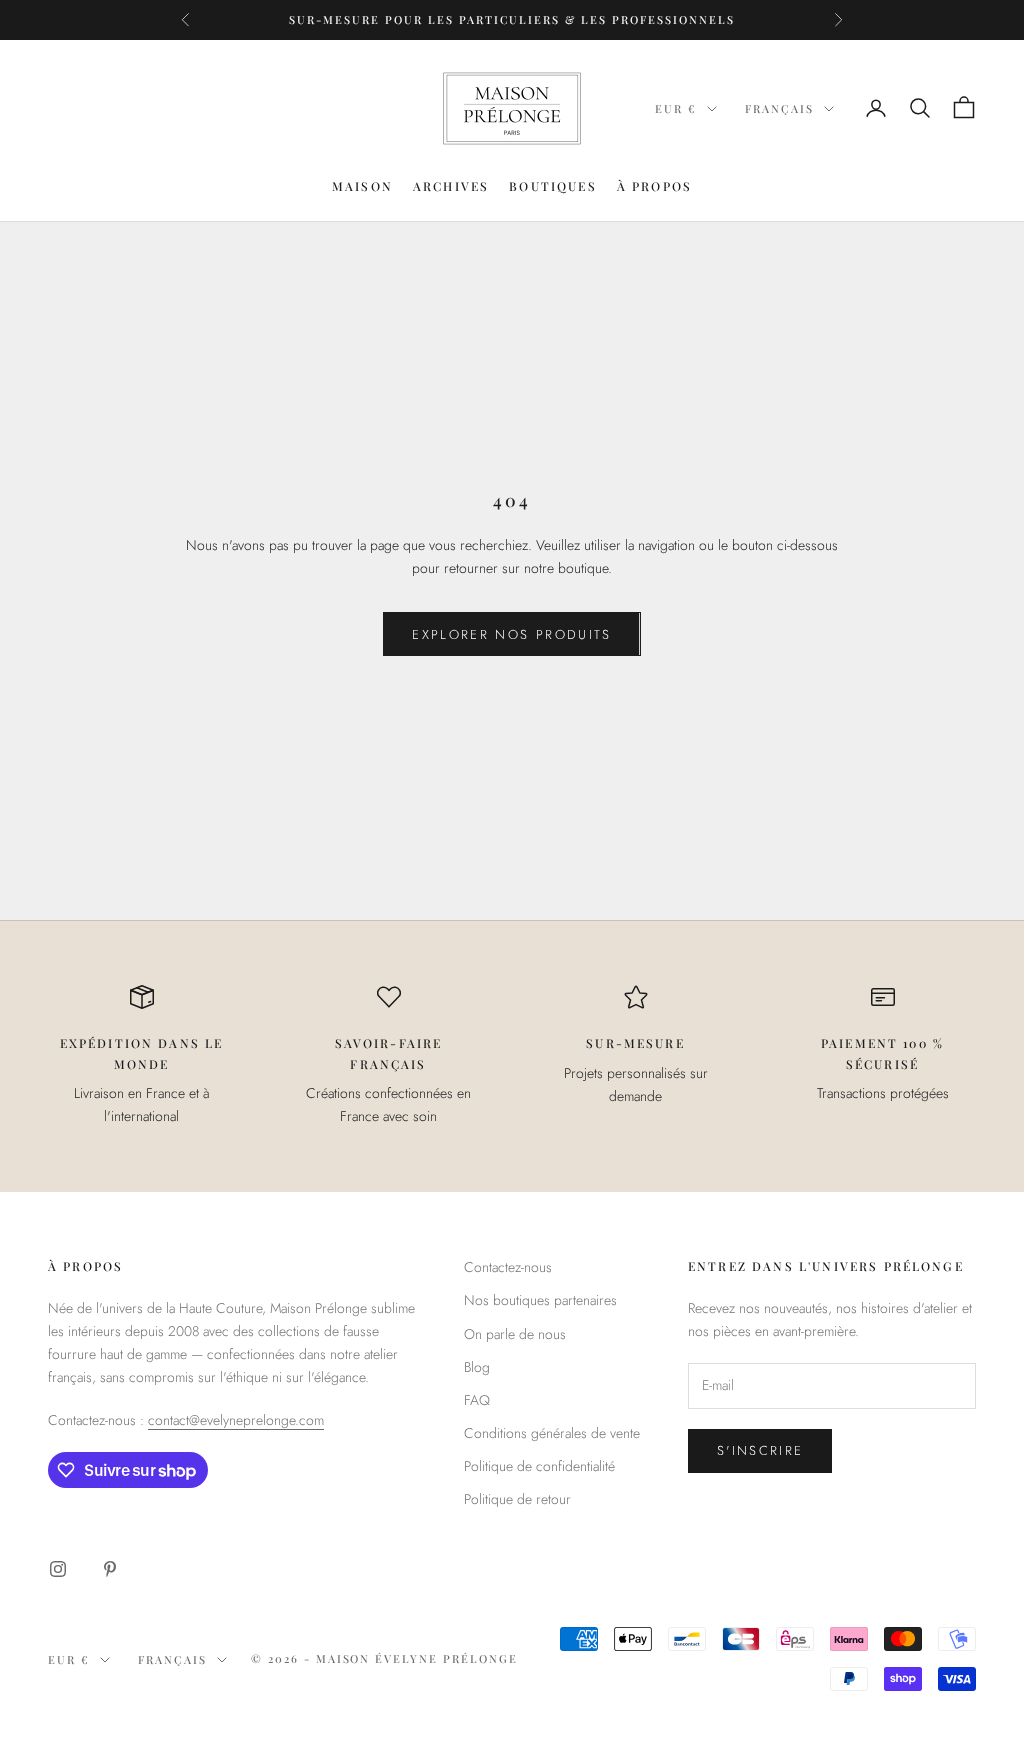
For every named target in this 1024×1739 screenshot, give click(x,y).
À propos (654, 186)
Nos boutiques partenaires (540, 1300)
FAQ (477, 1400)
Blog (477, 1367)
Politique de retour (517, 1499)
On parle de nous (515, 1334)
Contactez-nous (508, 1267)
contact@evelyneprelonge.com (236, 1420)
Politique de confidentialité (539, 1466)
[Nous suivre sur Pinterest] (110, 1569)
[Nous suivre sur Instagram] (58, 1569)
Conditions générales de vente (552, 1433)
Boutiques (552, 186)
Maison (362, 186)
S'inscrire (760, 1450)
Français (779, 108)
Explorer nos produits (511, 634)
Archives (451, 186)
